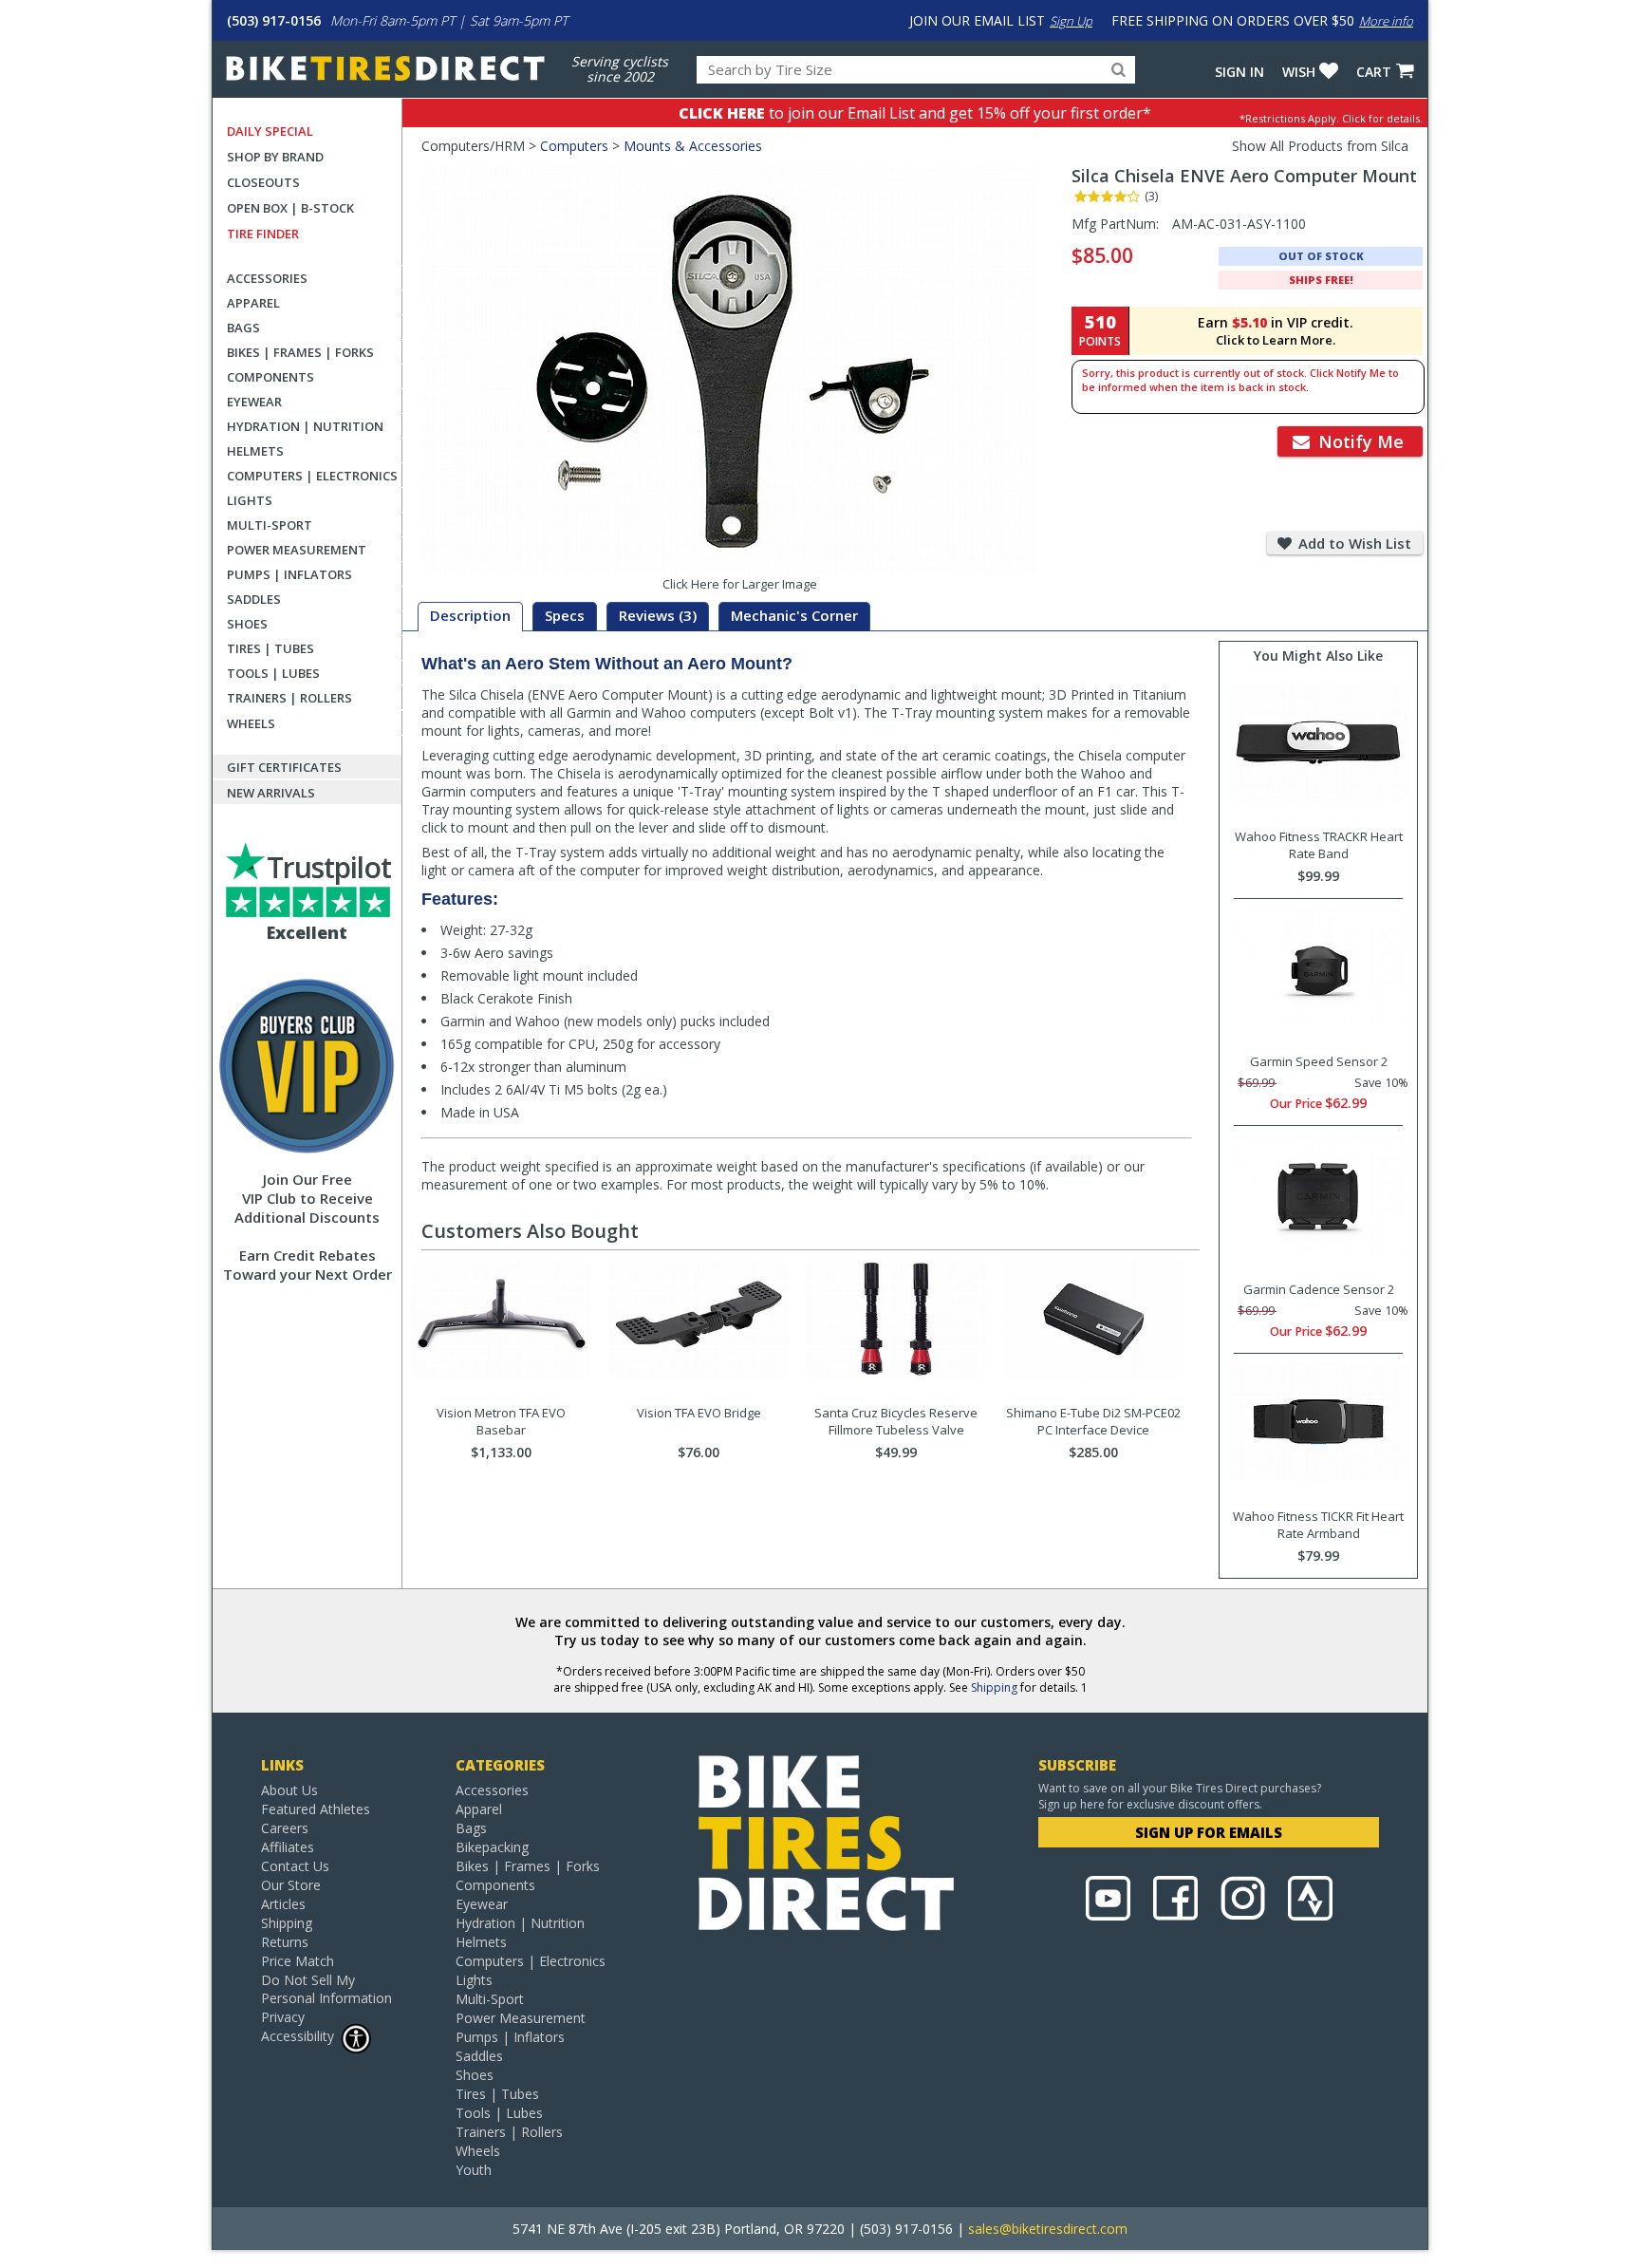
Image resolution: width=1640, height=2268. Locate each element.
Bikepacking (492, 1847)
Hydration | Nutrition (305, 426)
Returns (285, 1942)
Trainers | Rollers (289, 698)
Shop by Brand (275, 157)
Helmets (255, 451)
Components (270, 377)
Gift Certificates (284, 767)
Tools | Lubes (273, 673)
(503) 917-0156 (274, 20)
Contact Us (295, 1866)
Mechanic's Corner (794, 615)
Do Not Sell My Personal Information (326, 1989)
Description (470, 615)
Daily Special (270, 131)
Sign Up (1071, 21)
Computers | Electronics (312, 476)
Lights (250, 500)
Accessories (267, 278)
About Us (289, 1790)
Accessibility (298, 2036)
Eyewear (254, 402)
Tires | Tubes (270, 648)
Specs (565, 615)
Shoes (247, 624)
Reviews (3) (658, 615)
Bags (243, 328)
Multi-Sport (270, 525)
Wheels (251, 723)
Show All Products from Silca (1320, 146)
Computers (574, 146)
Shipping (994, 1687)
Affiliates (288, 1847)
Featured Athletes (316, 1809)
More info (1386, 21)
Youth (474, 2170)
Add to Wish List (1353, 543)
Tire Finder (263, 234)
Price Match (298, 1961)
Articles (283, 1904)
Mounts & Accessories (693, 146)
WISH (1299, 72)
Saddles (254, 599)
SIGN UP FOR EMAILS (1209, 1832)
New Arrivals (271, 793)
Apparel (253, 303)
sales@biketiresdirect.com (1048, 2229)
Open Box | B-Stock (290, 208)
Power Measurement (297, 550)
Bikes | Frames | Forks (300, 352)
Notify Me (1359, 441)
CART (1374, 72)
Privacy (283, 2017)
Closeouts (263, 182)
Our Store (291, 1885)
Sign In (1239, 72)
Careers (285, 1828)
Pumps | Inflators (289, 574)
